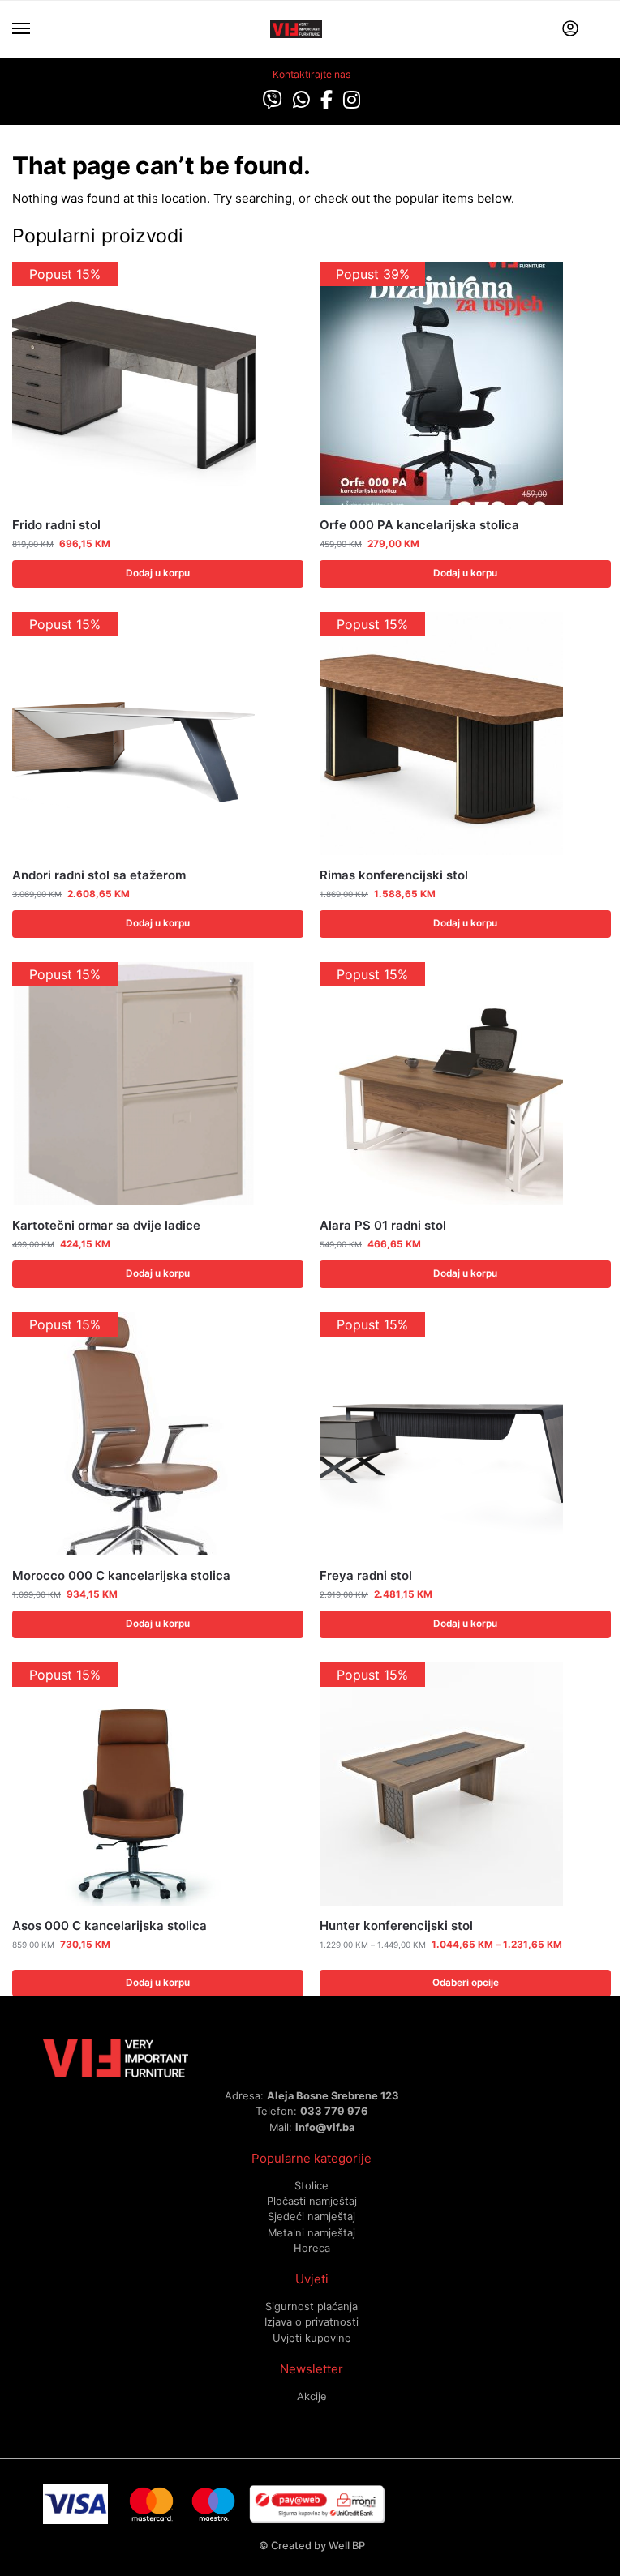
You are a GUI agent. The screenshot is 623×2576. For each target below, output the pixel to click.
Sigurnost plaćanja (311, 2306)
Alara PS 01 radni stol (383, 1225)
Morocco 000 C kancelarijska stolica (121, 1575)
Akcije (312, 2396)
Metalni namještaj (311, 2232)
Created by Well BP (318, 2545)
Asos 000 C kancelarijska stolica (110, 1926)
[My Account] (570, 30)
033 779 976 (334, 2111)
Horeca (312, 2248)
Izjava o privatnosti (311, 2321)
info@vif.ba (325, 2127)
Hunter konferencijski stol (396, 1926)
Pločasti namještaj (312, 2201)
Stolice (311, 2185)
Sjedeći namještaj (311, 2216)
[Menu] (37, 29)
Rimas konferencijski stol (394, 875)
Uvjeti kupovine (312, 2338)
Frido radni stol (56, 525)
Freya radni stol (366, 1575)
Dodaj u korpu (158, 573)
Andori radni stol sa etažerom (99, 875)
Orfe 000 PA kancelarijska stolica (419, 525)
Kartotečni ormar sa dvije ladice (106, 1225)
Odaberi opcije (466, 1983)
